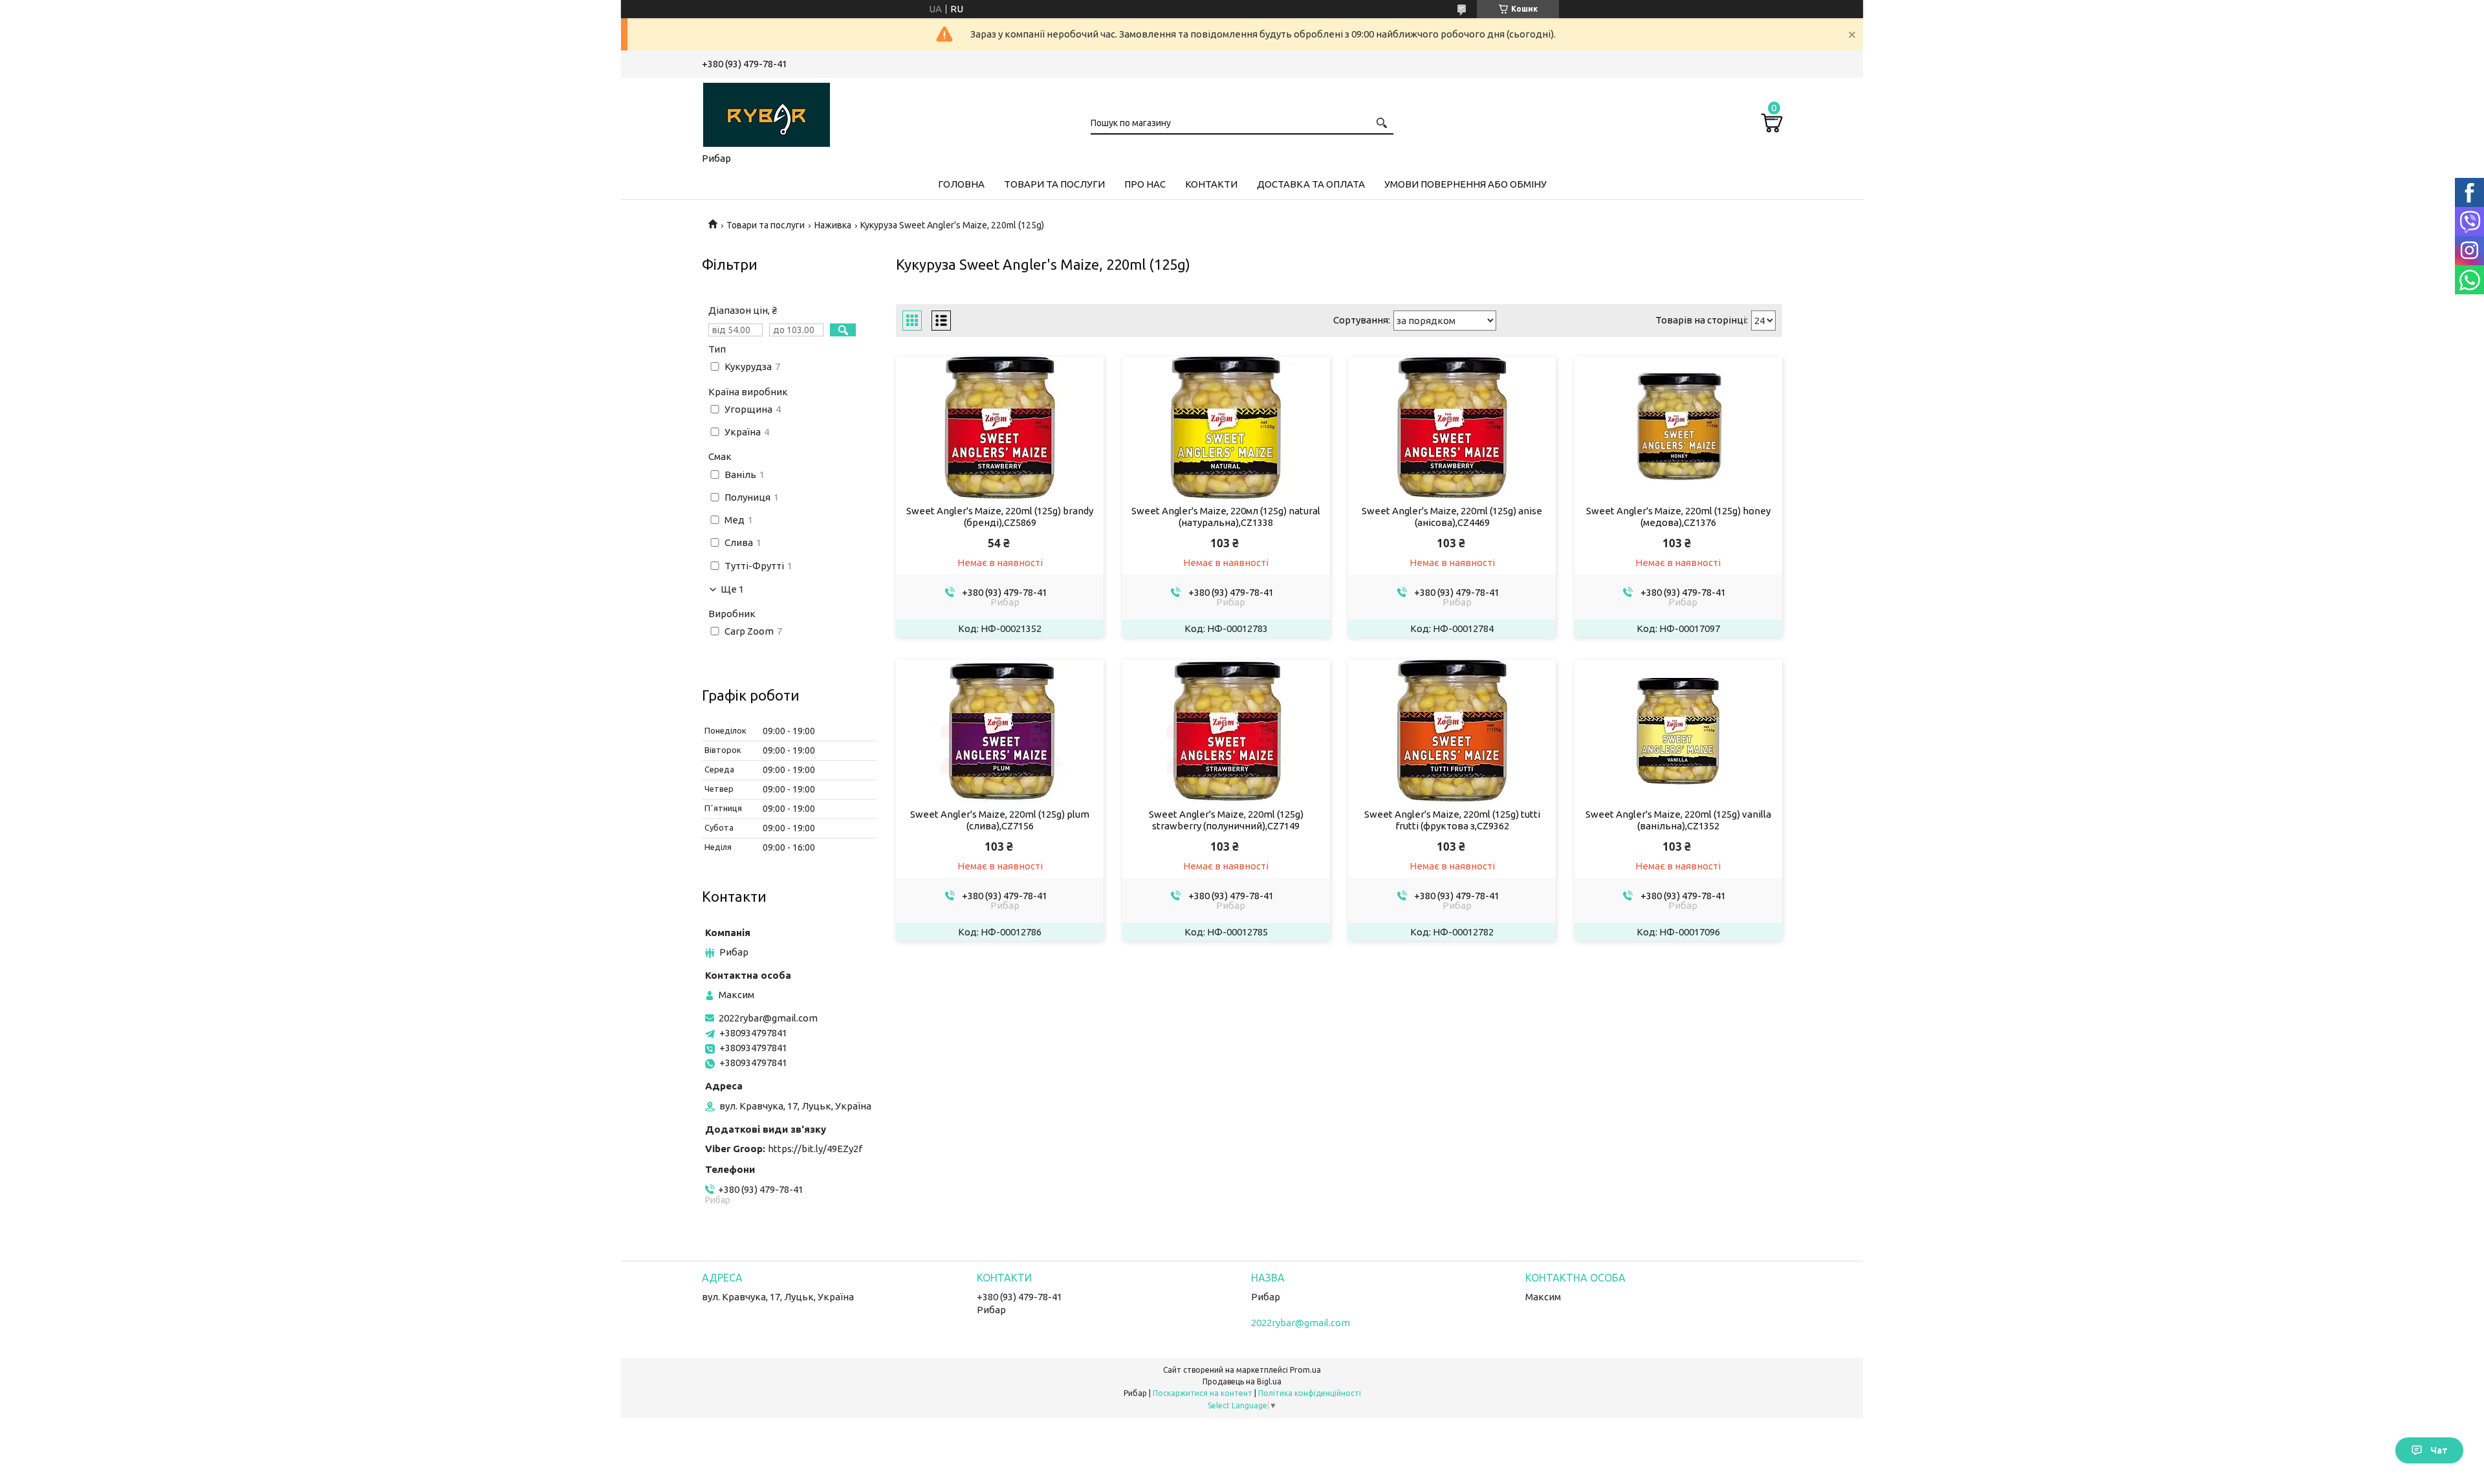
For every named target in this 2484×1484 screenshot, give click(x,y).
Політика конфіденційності (1310, 1393)
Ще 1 (732, 589)
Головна (961, 184)
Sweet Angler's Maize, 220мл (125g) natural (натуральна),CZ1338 (1226, 517)
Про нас (1145, 184)
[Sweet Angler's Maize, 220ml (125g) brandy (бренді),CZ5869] (1000, 428)
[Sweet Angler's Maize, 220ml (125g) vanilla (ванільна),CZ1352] (1678, 731)
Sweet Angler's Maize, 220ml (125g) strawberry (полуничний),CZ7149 (1226, 820)
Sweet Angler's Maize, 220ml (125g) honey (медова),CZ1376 (1678, 517)
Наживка (833, 225)
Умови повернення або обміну (1465, 184)
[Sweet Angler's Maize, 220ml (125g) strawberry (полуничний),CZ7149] (1226, 731)
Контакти (1211, 184)
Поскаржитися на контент (1203, 1393)
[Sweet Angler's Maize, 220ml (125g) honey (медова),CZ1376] (1678, 428)
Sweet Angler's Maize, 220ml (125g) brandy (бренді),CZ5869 (1000, 517)
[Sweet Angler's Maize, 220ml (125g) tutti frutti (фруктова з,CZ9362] (1452, 731)
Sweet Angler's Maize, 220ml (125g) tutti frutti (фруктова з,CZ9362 (1452, 820)
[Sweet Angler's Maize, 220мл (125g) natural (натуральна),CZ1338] (1226, 428)
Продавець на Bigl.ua (1242, 1381)
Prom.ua (1305, 1370)
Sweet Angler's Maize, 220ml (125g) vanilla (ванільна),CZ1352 (1678, 820)
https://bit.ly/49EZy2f (815, 1149)
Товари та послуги (1054, 184)
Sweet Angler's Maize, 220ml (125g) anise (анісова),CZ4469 (1452, 517)
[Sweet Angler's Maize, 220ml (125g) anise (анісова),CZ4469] (1452, 428)
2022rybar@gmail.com (768, 1018)
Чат (2439, 1450)
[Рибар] (767, 113)
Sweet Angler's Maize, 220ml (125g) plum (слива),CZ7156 (1000, 820)
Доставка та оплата (1311, 184)
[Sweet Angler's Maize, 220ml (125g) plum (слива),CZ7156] (1000, 731)
